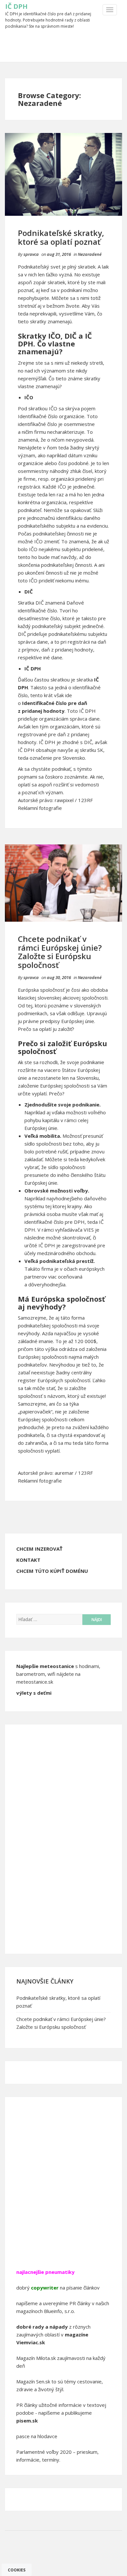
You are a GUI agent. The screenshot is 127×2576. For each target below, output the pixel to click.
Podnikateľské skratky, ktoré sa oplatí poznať (61, 237)
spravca (31, 254)
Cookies (17, 2570)
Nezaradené (90, 254)
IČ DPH (16, 6)
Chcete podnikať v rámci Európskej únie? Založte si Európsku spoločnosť (60, 952)
